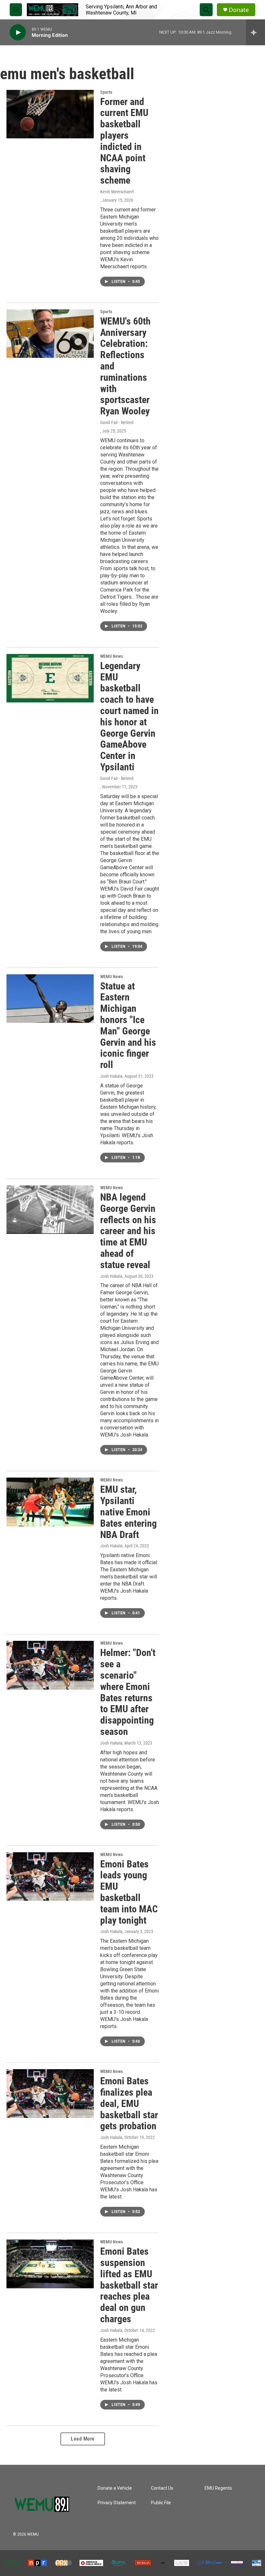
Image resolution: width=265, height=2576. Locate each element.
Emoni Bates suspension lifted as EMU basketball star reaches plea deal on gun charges (129, 2285)
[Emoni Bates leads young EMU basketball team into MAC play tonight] (50, 1876)
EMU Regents (218, 2488)
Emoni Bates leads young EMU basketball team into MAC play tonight (129, 1892)
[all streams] (255, 32)
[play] (18, 32)
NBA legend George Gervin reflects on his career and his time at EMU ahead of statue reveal (128, 1231)
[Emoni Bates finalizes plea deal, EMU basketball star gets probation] (50, 2093)
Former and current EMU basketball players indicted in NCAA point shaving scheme (124, 141)
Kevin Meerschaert (117, 192)
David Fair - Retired (117, 422)
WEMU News (111, 656)
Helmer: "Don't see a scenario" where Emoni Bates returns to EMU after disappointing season (128, 1692)
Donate (239, 10)
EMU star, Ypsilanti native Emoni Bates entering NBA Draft (128, 1512)
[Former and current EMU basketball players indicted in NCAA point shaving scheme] (50, 114)
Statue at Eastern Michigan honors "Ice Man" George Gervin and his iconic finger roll (128, 1026)
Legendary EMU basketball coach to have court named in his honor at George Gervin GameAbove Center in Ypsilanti (129, 716)
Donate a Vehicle (115, 2488)
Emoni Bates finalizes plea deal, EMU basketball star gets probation (129, 2103)
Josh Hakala (111, 1076)
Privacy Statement (117, 2503)
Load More (83, 2439)
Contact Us (162, 2488)
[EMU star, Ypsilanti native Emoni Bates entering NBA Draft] (50, 1502)
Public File (161, 2503)
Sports (106, 92)
